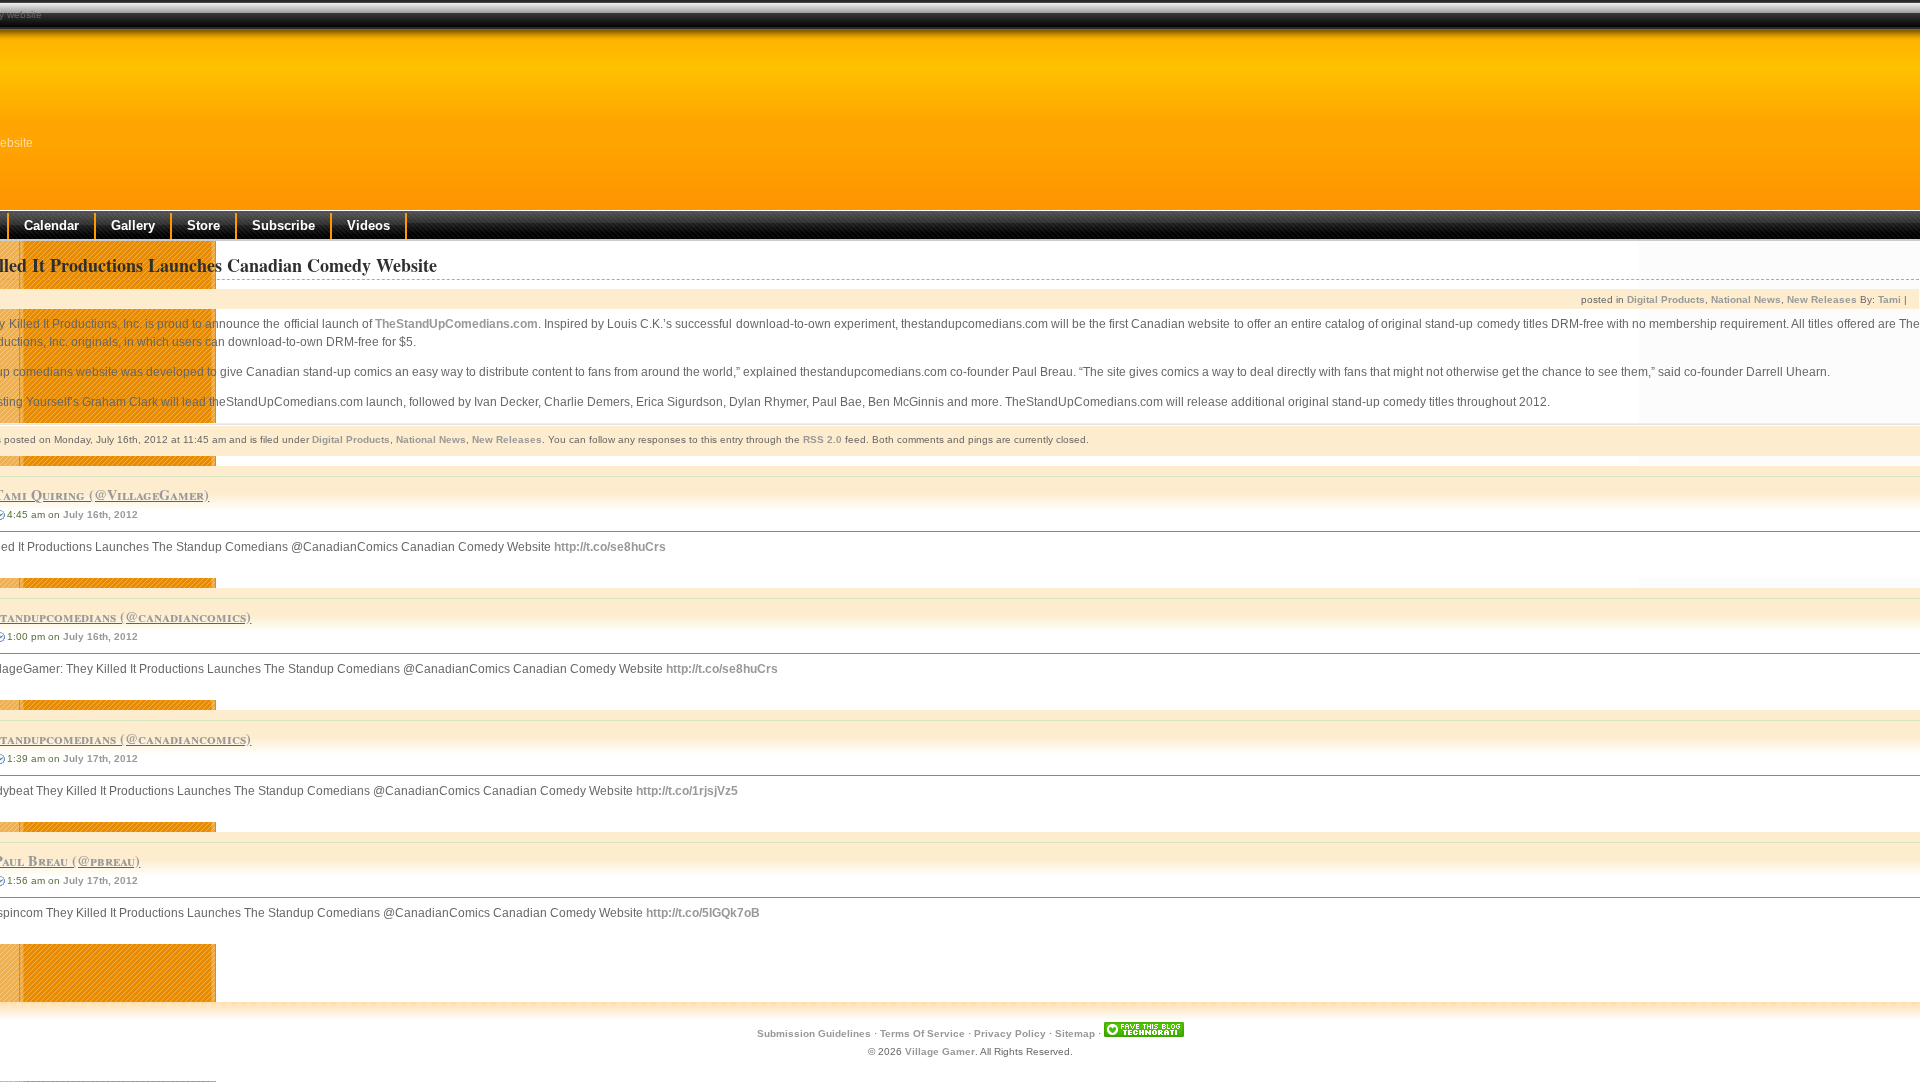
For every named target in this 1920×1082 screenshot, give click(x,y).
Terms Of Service (922, 1033)
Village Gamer (940, 1051)
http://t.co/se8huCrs (610, 547)
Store (203, 225)
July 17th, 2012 (100, 758)
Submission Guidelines (814, 1033)
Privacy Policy (1010, 1033)
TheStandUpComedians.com (456, 324)
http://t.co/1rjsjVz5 (687, 791)
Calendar (51, 225)
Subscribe (283, 225)
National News (1746, 299)
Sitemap (1075, 1033)
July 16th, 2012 (100, 514)
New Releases (1822, 299)
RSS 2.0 (822, 439)
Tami (1889, 299)
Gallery (133, 225)
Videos (368, 225)
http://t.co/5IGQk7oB (703, 913)
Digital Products (1666, 299)
